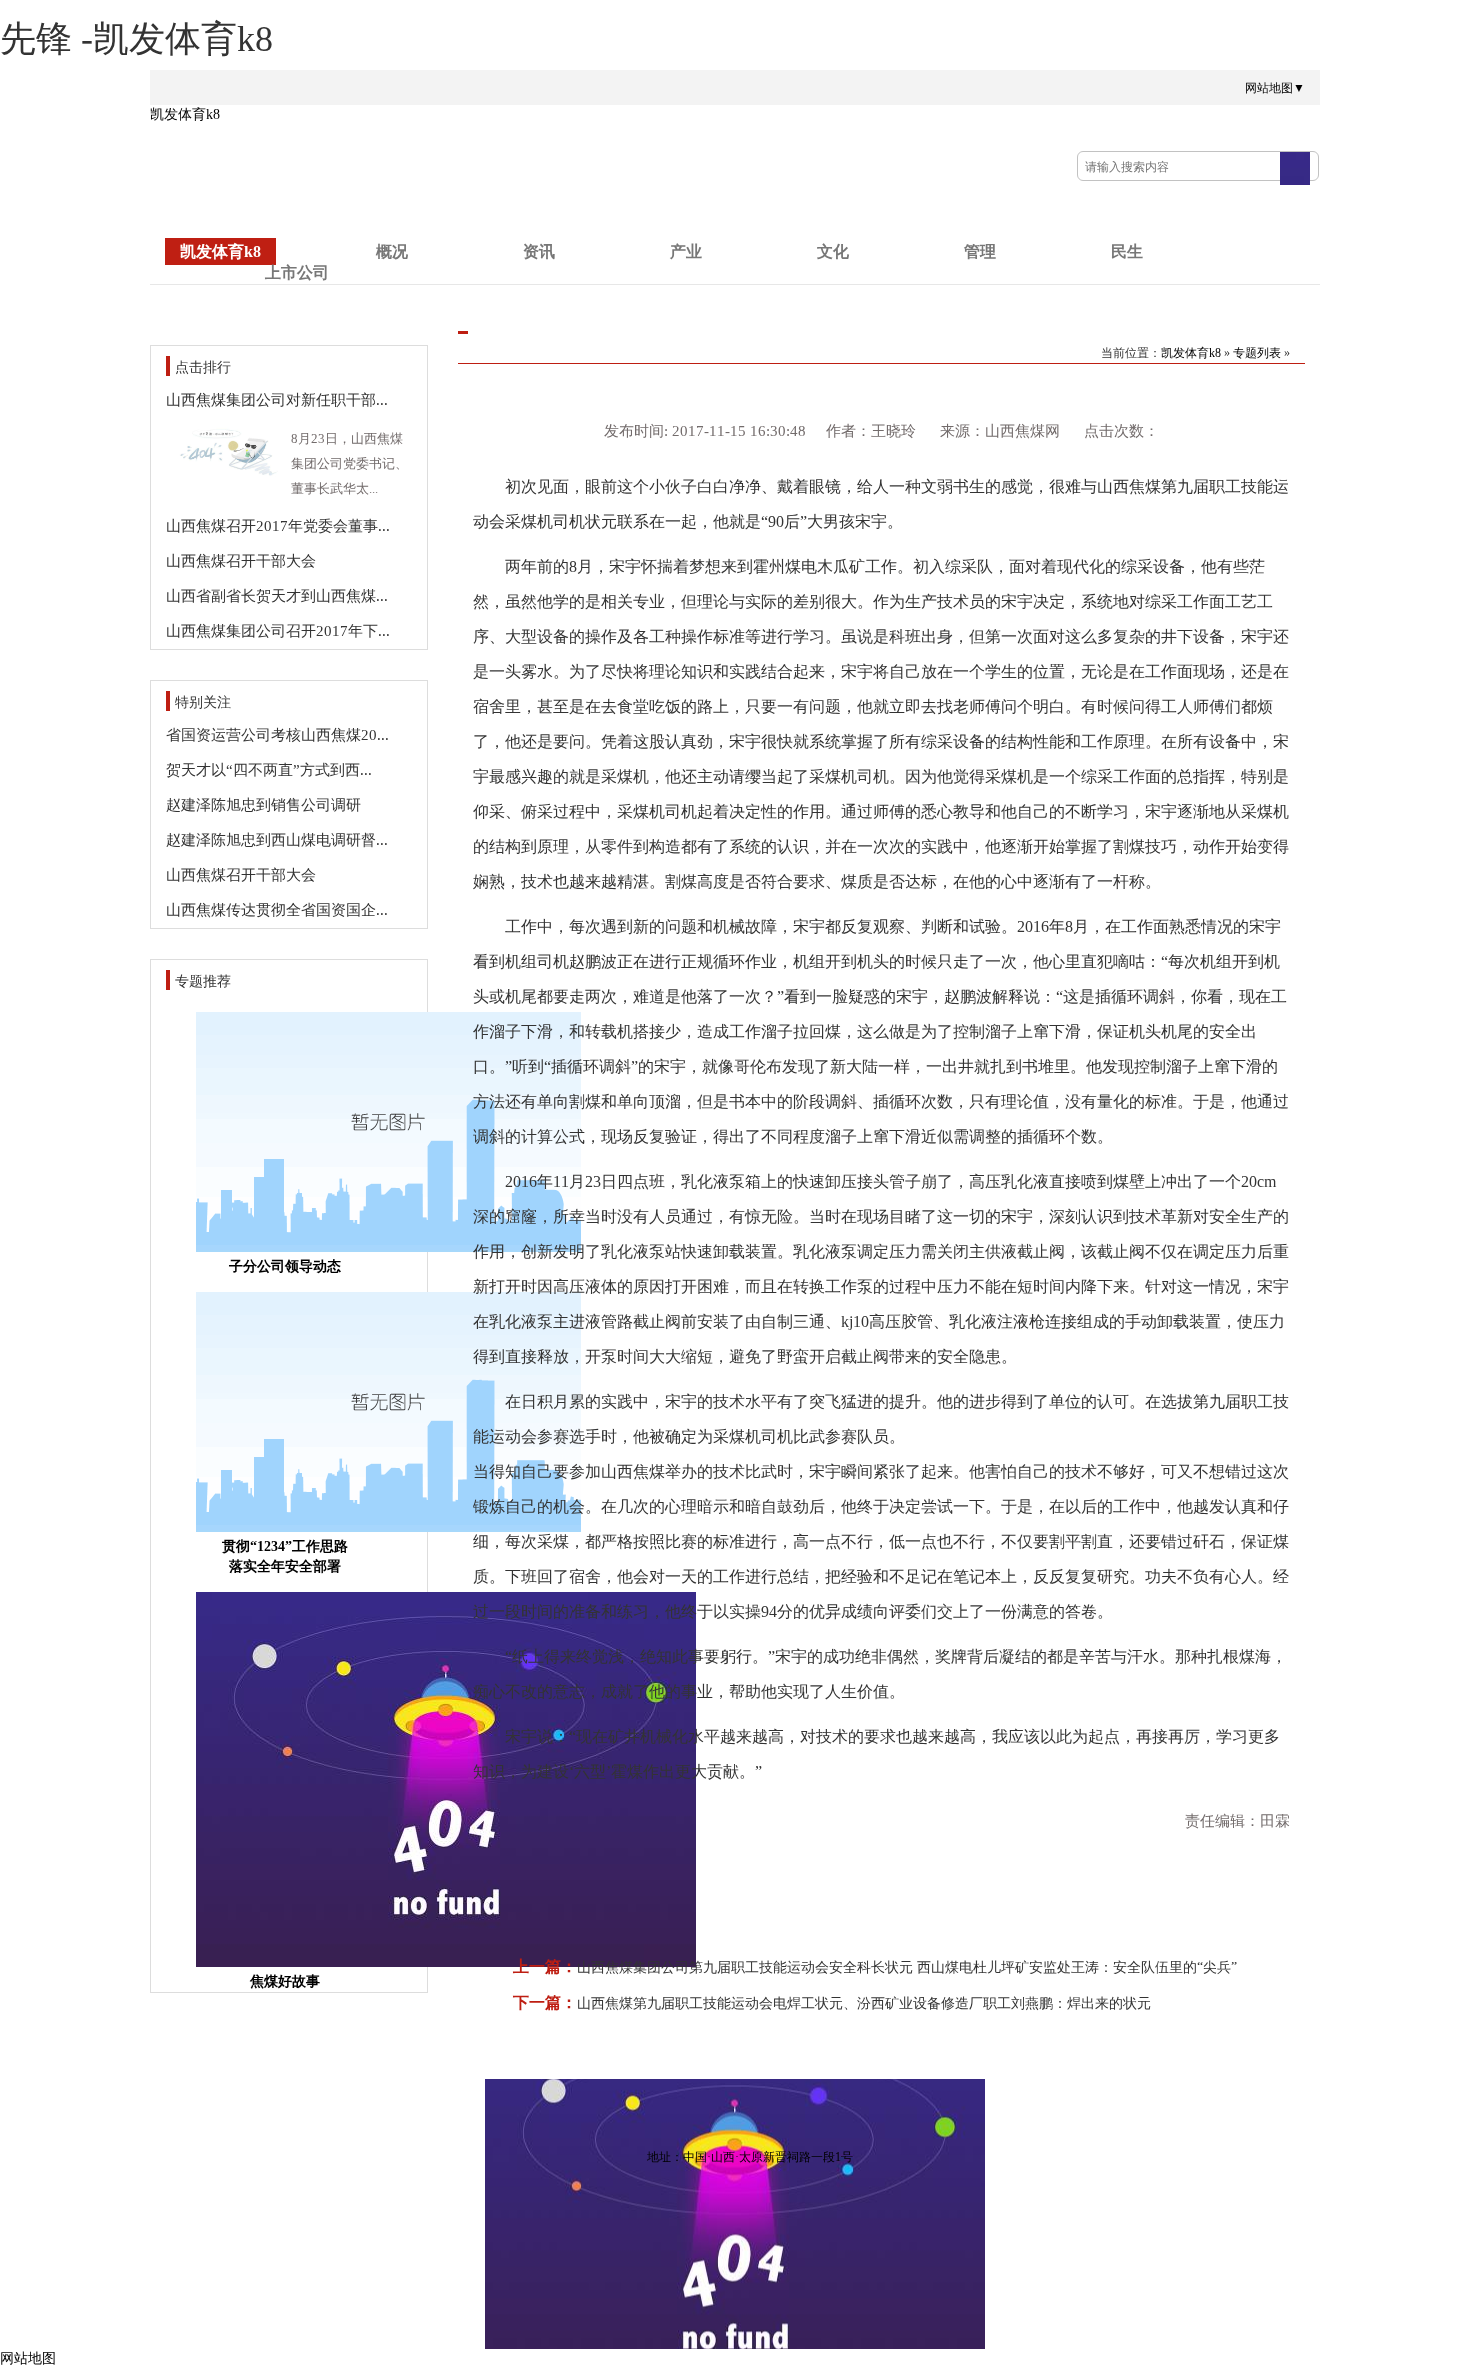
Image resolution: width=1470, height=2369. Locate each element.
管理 (980, 251)
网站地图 (28, 2358)
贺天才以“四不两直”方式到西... (269, 770)
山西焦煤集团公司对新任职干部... (277, 400)
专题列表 (1257, 353)
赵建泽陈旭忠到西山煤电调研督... (277, 840)
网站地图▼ (1275, 88)
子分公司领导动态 (285, 1266)
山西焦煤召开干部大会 (241, 561)
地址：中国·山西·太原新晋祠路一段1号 (750, 2157)
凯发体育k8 (185, 114)
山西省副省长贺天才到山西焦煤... (277, 596)
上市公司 (297, 272)
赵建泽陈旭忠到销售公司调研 (263, 805)
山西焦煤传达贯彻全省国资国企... (277, 910)
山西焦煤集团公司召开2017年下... (278, 631)
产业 (686, 251)
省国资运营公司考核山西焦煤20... (277, 735)
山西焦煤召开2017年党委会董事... (278, 526)
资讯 (539, 251)
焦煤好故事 (285, 1981)
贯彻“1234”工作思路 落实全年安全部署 (285, 1556)
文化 (833, 251)
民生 (1127, 251)
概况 (392, 251)
